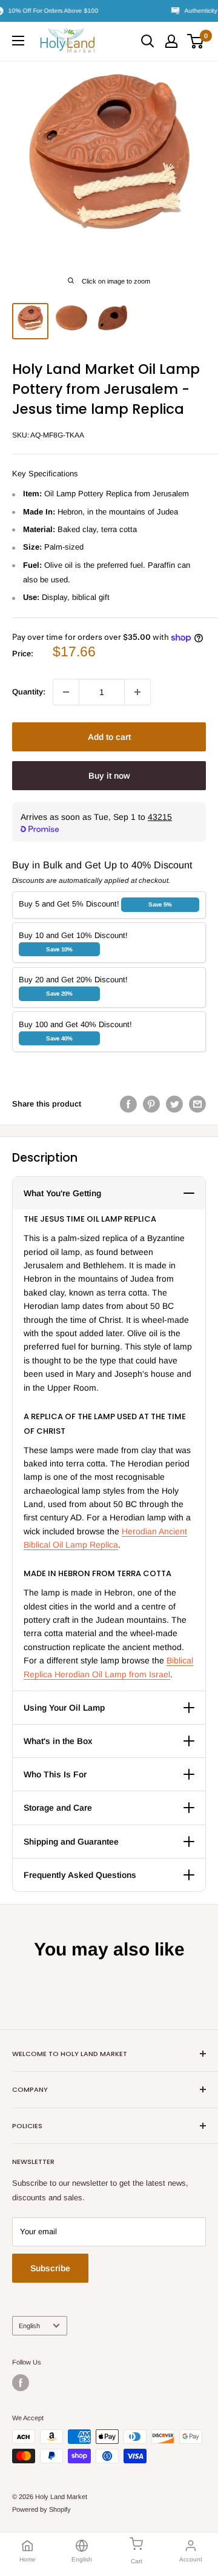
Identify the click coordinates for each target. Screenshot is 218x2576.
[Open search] (148, 41)
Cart (137, 2561)
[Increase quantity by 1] (137, 692)
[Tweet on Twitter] (174, 1104)
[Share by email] (197, 1104)
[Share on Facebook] (128, 1104)
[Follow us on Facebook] (21, 2383)
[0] (196, 41)
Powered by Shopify (41, 2509)
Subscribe (50, 2268)
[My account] (171, 41)
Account (191, 2559)
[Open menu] (18, 41)
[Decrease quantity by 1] (66, 692)
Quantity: (29, 692)
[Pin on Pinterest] (151, 1104)
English (29, 2326)
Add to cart (109, 737)
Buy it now (109, 776)
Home (28, 2559)
